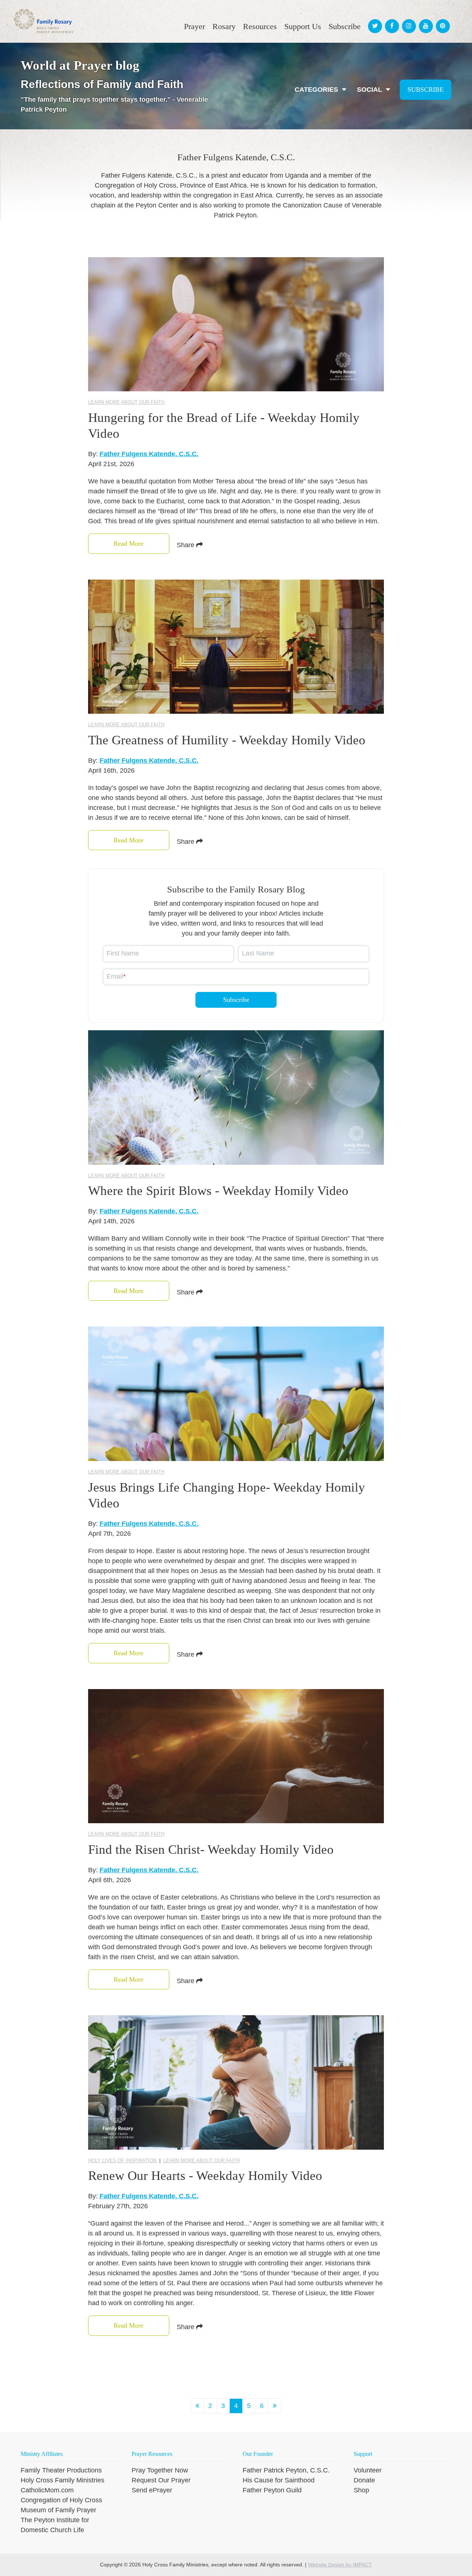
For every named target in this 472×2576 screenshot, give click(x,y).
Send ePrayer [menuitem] (152, 2490)
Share (186, 545)
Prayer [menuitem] (195, 26)
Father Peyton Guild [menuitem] (272, 2490)
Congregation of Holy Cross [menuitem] (61, 2500)
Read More (129, 543)
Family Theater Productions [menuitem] (61, 2470)
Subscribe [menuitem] (345, 26)
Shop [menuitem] (361, 2490)
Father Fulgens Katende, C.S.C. (149, 454)
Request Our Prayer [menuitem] (161, 2480)
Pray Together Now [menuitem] (160, 2470)
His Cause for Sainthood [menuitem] (279, 2480)
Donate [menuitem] (364, 2480)
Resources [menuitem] (260, 26)
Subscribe (426, 90)
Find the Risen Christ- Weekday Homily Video (211, 1850)
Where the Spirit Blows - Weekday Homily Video (218, 1191)
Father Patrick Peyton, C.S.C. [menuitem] (286, 2470)
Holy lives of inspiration (123, 2161)
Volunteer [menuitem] (368, 2470)
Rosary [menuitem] (224, 26)
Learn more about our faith (126, 402)
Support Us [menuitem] (303, 26)
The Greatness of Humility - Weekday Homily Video (227, 740)
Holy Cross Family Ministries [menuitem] (63, 2480)
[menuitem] (374, 19)
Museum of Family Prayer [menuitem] (58, 2510)
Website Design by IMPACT (340, 2565)
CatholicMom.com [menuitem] (47, 2490)
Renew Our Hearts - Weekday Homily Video (205, 2176)
